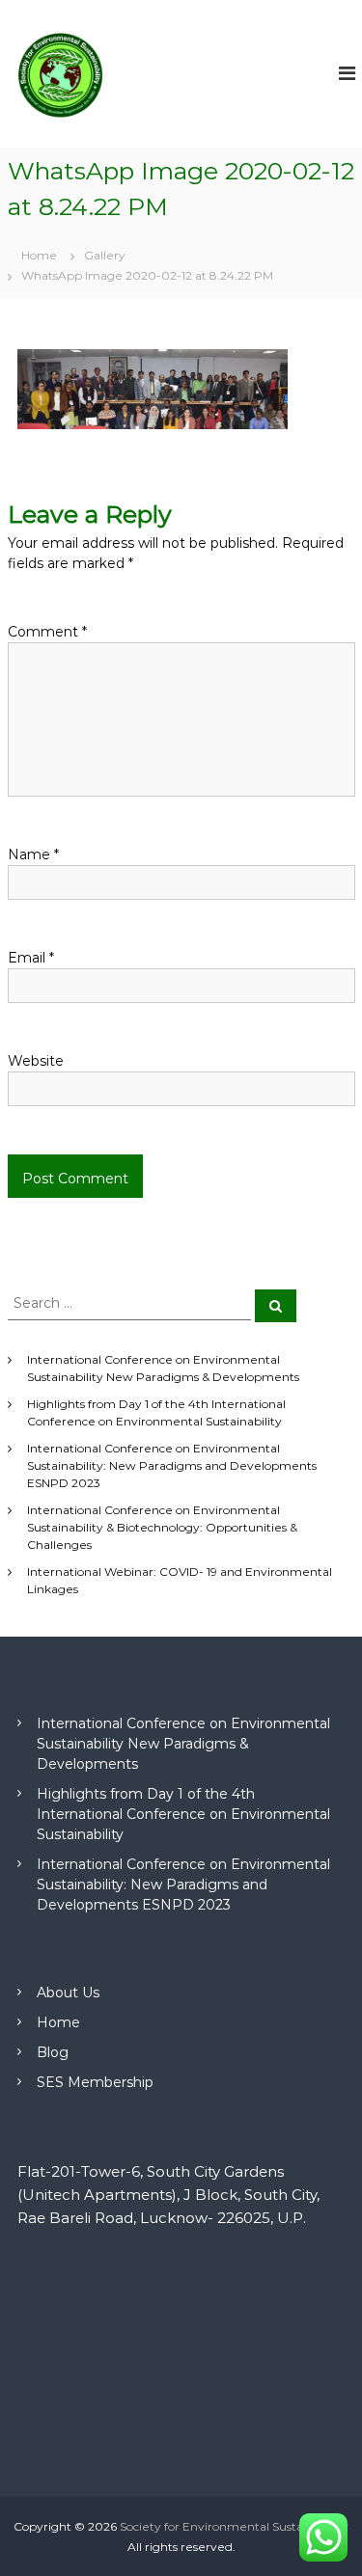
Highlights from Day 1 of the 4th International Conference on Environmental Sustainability (183, 1814)
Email (31, 958)
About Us (68, 1993)
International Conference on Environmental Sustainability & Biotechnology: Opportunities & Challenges (162, 1527)
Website (36, 1061)
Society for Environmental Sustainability (234, 2526)
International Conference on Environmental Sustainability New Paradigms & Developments (183, 1744)
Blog (53, 2052)
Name (33, 854)
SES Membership (95, 2082)
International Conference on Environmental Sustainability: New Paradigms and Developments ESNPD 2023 (172, 1465)
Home (58, 2022)
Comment (47, 632)
